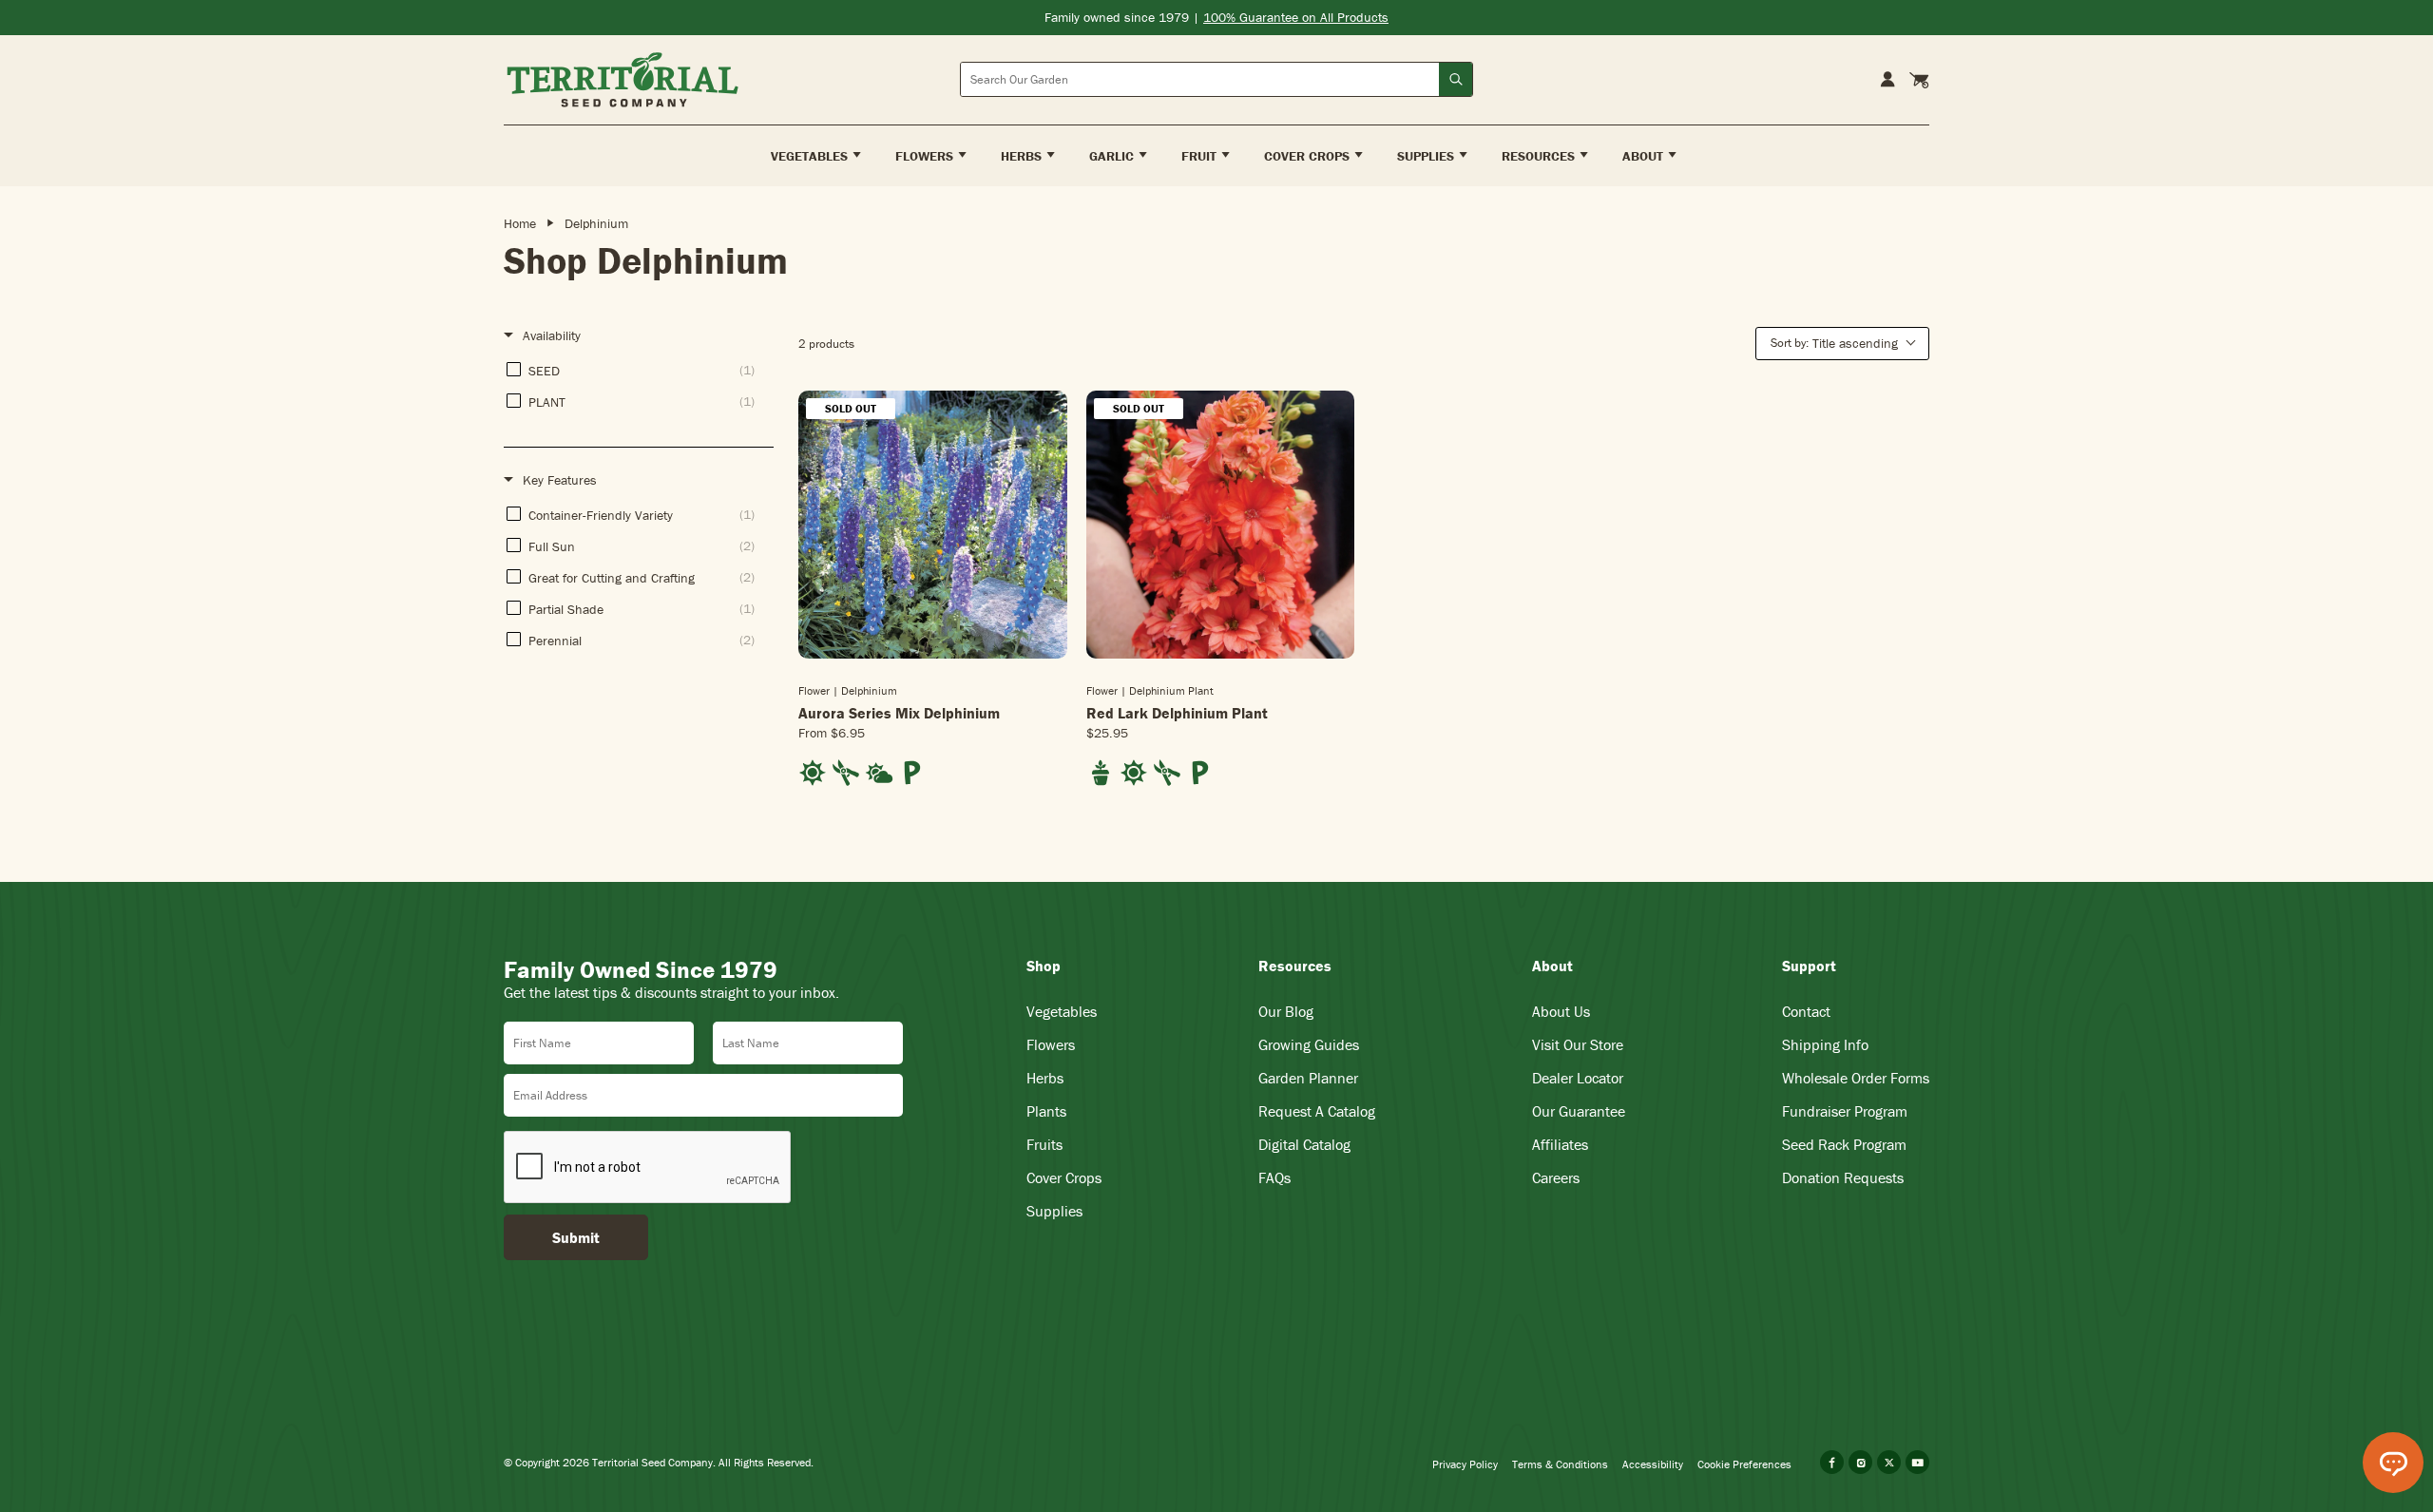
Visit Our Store (1578, 1044)
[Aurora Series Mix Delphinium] (933, 525)
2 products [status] (826, 344)
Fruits (1044, 1144)
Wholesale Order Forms (1856, 1078)
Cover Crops (1064, 1177)
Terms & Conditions (1560, 1464)
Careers (1556, 1177)
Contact (1806, 1011)
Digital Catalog (1304, 1144)
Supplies (1054, 1211)
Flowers (1051, 1044)
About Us (1561, 1011)
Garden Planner (1308, 1078)
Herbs (1045, 1078)
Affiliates (1560, 1144)
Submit (576, 1237)
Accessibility (1653, 1464)
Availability (552, 335)
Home (520, 223)
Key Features (560, 480)
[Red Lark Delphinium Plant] (1221, 525)
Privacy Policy (1465, 1464)
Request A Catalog (1317, 1111)
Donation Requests (1843, 1177)
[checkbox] (635, 370)
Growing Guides (1309, 1044)
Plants (1046, 1111)
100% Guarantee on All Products (1296, 17)
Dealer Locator (1578, 1078)
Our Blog (1286, 1011)
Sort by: (1834, 343)
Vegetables (1062, 1011)
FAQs (1274, 1177)
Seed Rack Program (1844, 1144)
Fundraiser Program (1845, 1111)
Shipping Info (1825, 1044)
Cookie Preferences (1744, 1464)
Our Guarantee (1579, 1111)
